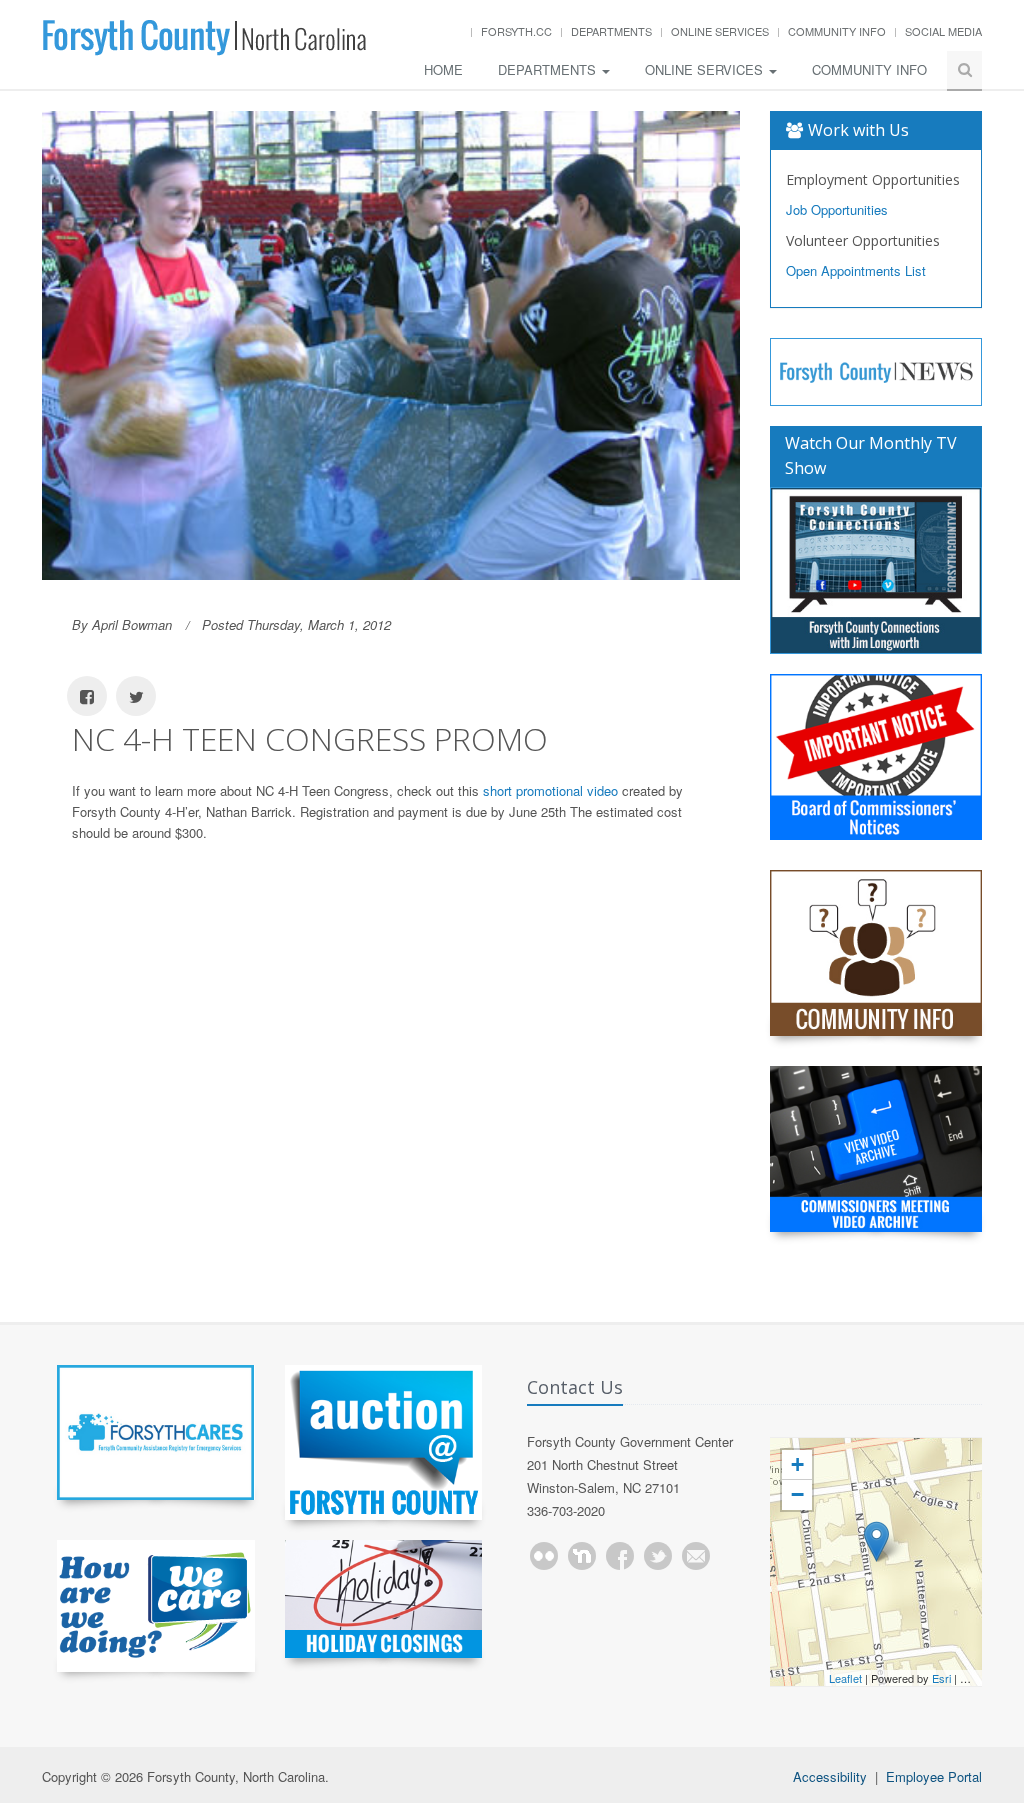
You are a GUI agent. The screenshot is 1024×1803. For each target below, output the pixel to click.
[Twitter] (658, 1556)
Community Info (837, 31)
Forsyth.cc (516, 31)
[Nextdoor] (582, 1556)
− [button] (797, 1494)
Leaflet (845, 1678)
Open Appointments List (856, 270)
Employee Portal (934, 1776)
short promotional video (550, 790)
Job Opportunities (837, 209)
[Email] (696, 1556)
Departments (611, 31)
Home (443, 69)
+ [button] (797, 1464)
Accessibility (830, 1776)
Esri (941, 1678)
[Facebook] (620, 1556)
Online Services (720, 31)
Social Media (943, 31)
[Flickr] (544, 1556)
